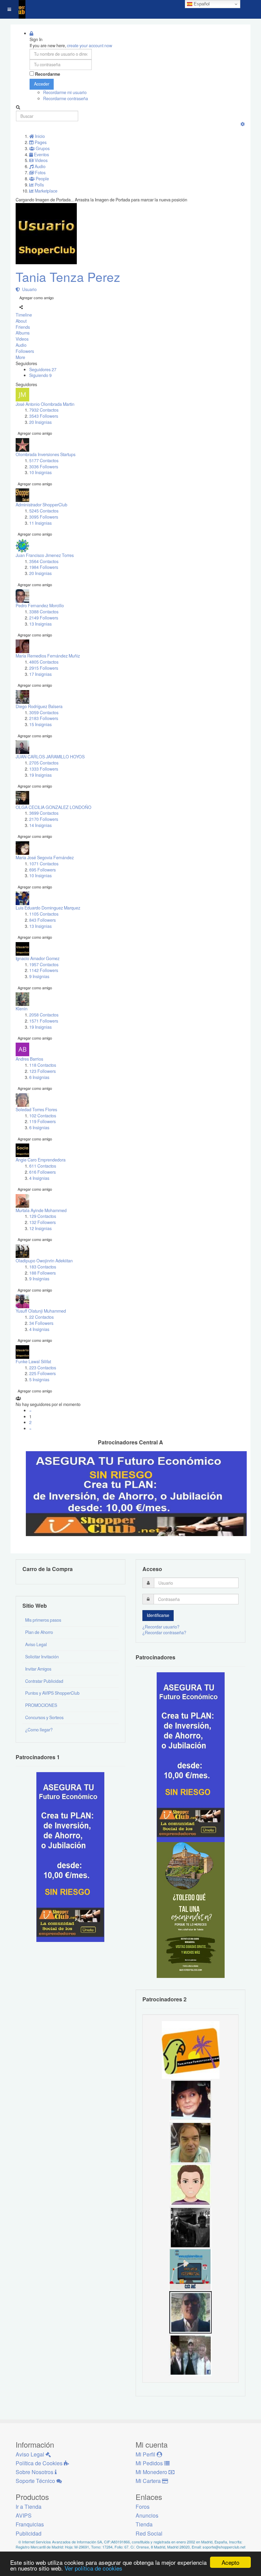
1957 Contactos (44, 965)
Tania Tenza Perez (68, 277)
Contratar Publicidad (44, 1681)
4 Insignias (39, 1178)
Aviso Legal (36, 1644)
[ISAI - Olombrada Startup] (191, 1757)
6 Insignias (39, 1077)
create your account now (90, 46)
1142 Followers (44, 970)
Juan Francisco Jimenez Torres (45, 555)
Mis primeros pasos (43, 1620)
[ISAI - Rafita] (190, 2142)
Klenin (22, 1009)
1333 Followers (44, 769)
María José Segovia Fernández (45, 858)
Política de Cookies (40, 2463)
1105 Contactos (44, 914)
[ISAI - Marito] (190, 2227)
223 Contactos (43, 1368)
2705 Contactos (44, 763)
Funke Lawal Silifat (33, 1362)
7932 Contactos (44, 410)
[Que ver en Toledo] (191, 1909)
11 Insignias (40, 523)
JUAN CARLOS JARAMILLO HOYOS (50, 757)
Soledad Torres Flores (36, 1110)
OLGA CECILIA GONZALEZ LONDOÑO (54, 807)
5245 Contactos (44, 511)
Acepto (230, 2562)
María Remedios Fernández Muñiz (48, 656)
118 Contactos (43, 1065)
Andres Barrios (29, 1059)
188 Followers (42, 1273)
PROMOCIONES (41, 1705)
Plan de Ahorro (39, 1632)
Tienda (144, 2524)
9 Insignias (39, 976)
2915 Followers (44, 668)
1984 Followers (44, 567)
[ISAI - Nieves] (190, 2099)
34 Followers (41, 1323)
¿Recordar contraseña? (164, 1633)
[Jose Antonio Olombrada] (70, 1856)
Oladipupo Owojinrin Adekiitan (44, 1261)
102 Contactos (43, 1116)
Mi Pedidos (150, 2463)
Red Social (149, 2533)
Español (201, 4)
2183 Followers (44, 718)
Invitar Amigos (38, 1669)
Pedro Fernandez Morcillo (40, 606)
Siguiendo (40, 375)
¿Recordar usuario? (161, 1627)
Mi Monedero (152, 2472)
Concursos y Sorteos (44, 1717)
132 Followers (42, 1222)
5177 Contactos (44, 461)
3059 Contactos (44, 713)
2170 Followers (44, 819)
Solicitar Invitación (42, 1657)
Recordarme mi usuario (65, 92)
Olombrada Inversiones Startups (46, 454)
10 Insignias (40, 472)
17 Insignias (40, 674)
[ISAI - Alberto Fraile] (190, 2269)
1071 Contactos (44, 864)
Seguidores (43, 370)
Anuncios (147, 2515)
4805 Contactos (44, 662)
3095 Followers (44, 517)
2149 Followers (44, 618)
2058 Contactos (44, 1015)
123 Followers (42, 1071)
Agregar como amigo (37, 298)
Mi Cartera (149, 2481)
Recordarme (48, 74)
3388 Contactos (44, 612)
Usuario (28, 289)
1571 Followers (44, 1021)
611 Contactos (43, 1166)
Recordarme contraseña (66, 98)
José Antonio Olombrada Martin (45, 404)
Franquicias (30, 2524)
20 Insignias (40, 422)
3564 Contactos (44, 561)
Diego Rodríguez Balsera (39, 706)
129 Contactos (43, 1216)
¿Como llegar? (39, 1730)
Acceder (42, 84)
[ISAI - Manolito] (190, 2354)
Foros (143, 2507)
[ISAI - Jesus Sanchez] (190, 2311)
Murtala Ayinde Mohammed (41, 1210)
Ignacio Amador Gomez (38, 958)
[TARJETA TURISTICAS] (191, 2049)
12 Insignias (40, 1228)
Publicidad (29, 2533)
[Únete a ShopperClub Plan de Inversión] (136, 1493)
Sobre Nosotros (35, 2472)
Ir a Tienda (29, 2507)
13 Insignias (40, 624)
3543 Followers (44, 416)
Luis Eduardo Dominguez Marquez (48, 908)
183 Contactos (43, 1267)
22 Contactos (41, 1317)
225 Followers (42, 1373)
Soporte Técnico (36, 2481)
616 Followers (42, 1172)
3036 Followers (44, 467)
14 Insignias (40, 825)
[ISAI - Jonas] (190, 2184)
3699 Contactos (44, 813)
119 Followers (42, 1121)
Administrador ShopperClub (41, 505)
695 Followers (42, 870)
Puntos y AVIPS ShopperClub (52, 1693)
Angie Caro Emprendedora (41, 1160)
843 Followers (42, 920)
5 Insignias (39, 1380)
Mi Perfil (146, 2454)
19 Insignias (40, 775)
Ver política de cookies (93, 2568)
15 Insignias (40, 724)
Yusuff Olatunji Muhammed (41, 1311)
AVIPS (24, 2515)
